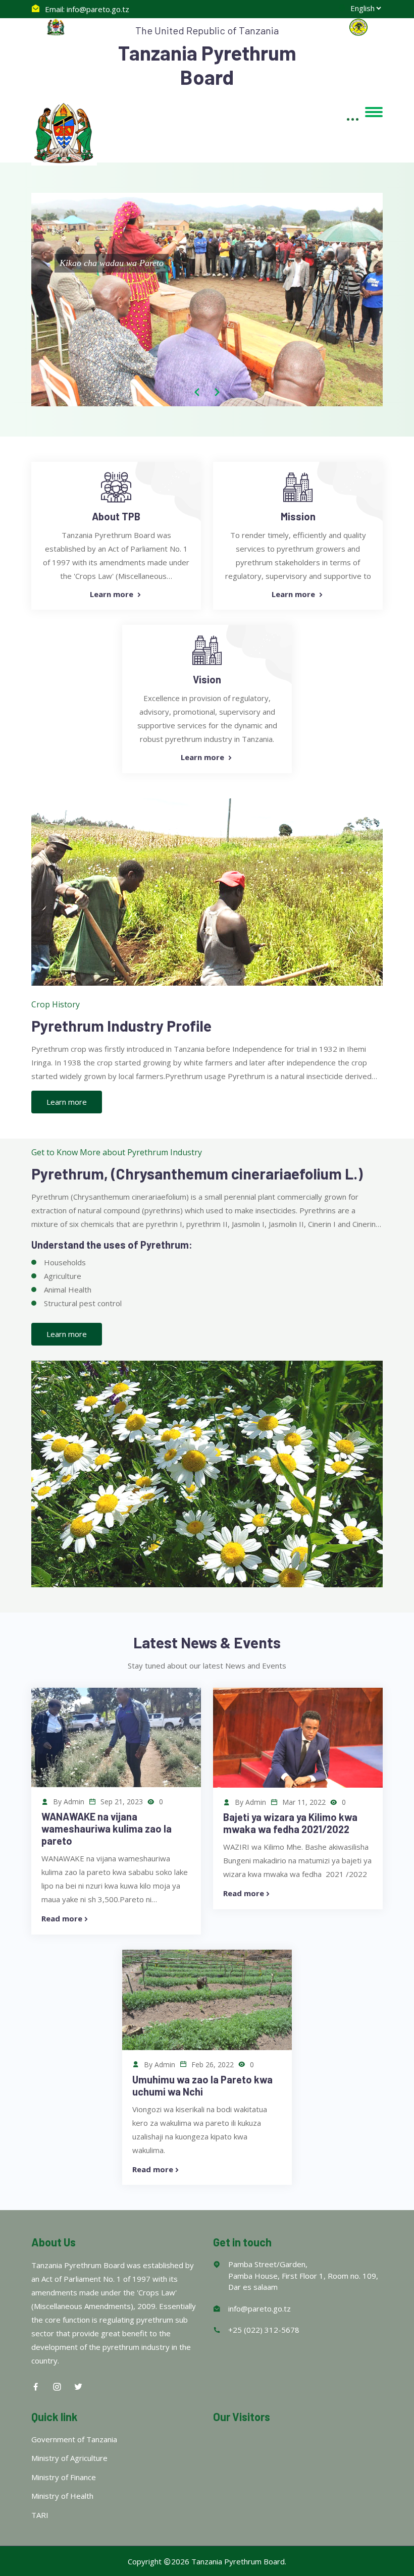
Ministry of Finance (64, 2477)
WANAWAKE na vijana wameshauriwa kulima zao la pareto (107, 1829)
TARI (40, 2515)
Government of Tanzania (74, 2439)
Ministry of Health (62, 2496)
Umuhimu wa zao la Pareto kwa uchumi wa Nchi (202, 2085)
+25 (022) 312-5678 (264, 2330)
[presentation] (197, 392)
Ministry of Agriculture (69, 2458)
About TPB (116, 516)
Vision (207, 679)
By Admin (68, 1802)
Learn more (113, 594)
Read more (62, 1918)
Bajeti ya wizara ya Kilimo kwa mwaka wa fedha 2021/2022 (290, 1823)
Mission (298, 516)
